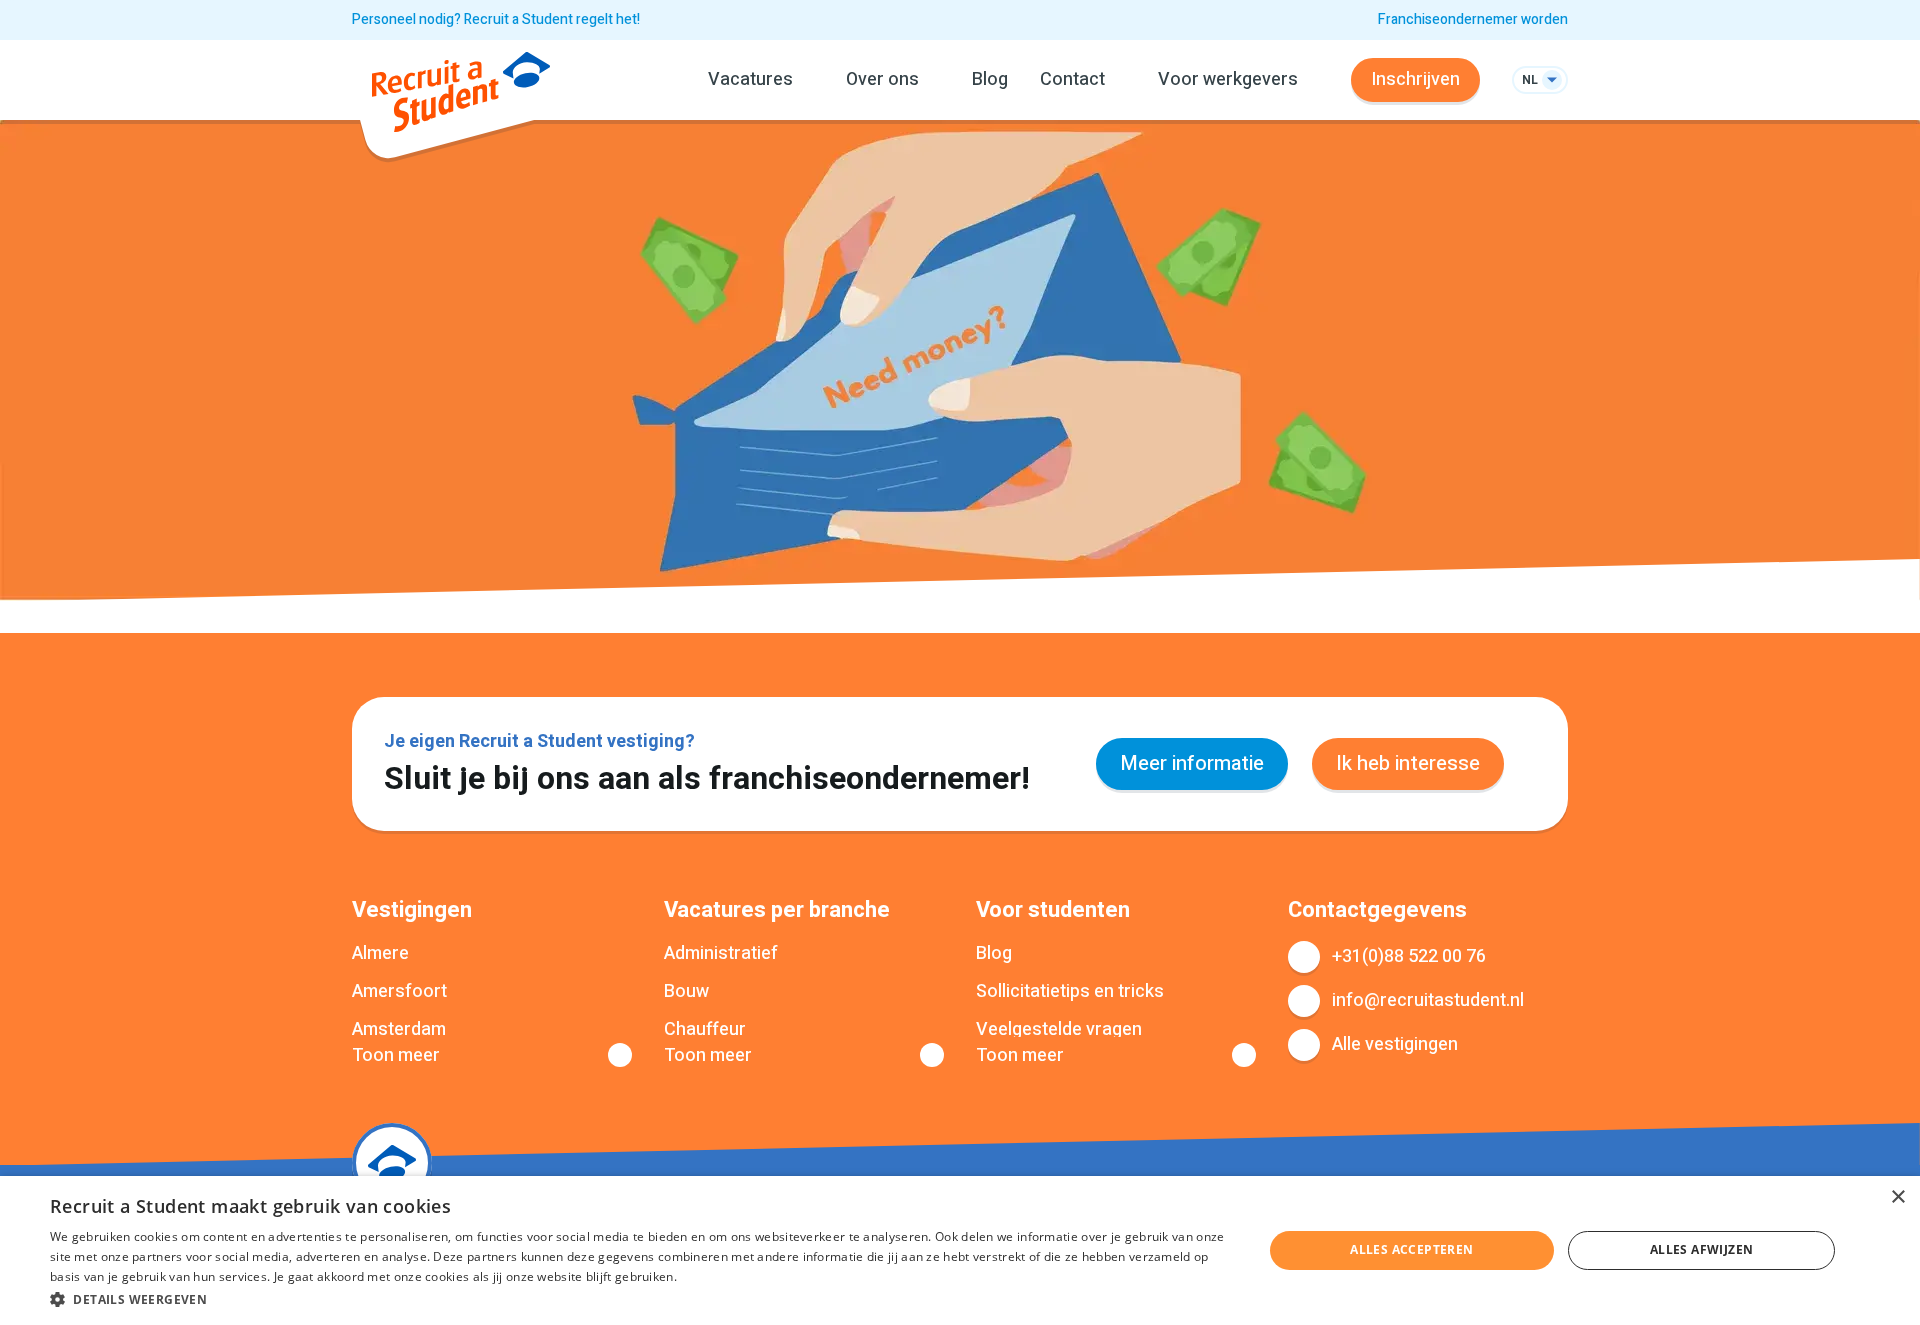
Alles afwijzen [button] (1702, 1249)
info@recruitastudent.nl (1428, 1000)
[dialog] (960, 1250)
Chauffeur (705, 1030)
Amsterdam (399, 1030)
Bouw (686, 992)
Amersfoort (399, 992)
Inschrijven (1415, 79)
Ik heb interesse (1408, 763)
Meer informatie (1192, 763)
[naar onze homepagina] (461, 96)
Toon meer (396, 1056)
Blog (990, 79)
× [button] (1897, 1197)
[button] (638, 1298)
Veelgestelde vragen (1059, 1030)
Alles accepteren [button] (1411, 1249)
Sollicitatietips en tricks (1070, 992)
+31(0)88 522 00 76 (1409, 956)
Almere (380, 954)
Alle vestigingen (1395, 1044)
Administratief (721, 954)
